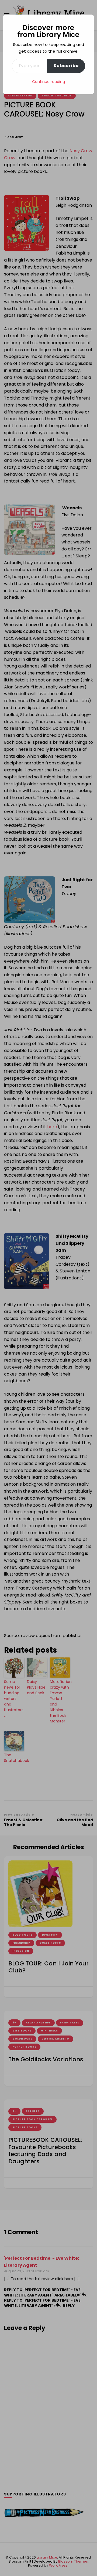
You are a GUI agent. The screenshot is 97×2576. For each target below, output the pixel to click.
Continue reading (48, 82)
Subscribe (66, 66)
